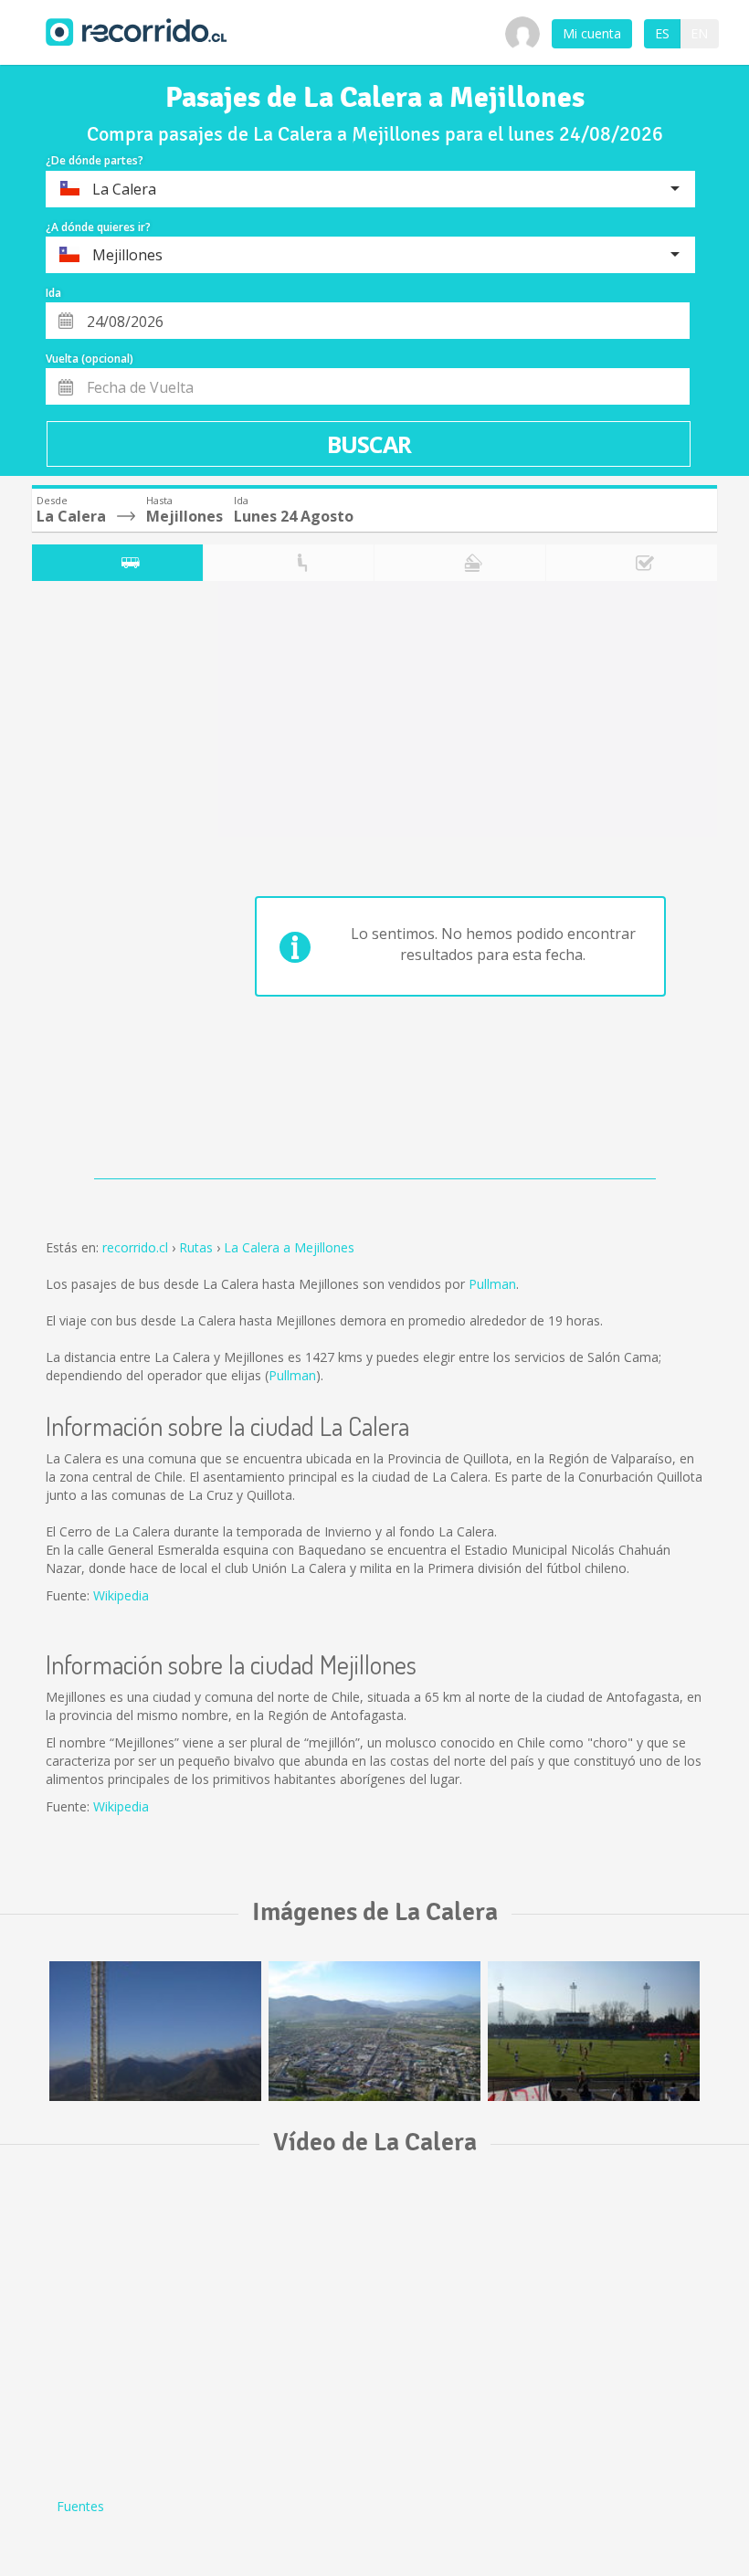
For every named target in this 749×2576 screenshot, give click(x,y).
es (662, 33)
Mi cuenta (592, 33)
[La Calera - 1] (155, 2031)
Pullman (492, 1284)
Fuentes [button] (80, 2506)
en (699, 33)
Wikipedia (121, 1595)
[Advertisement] (104, 884)
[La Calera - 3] (594, 2031)
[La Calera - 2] (374, 2031)
